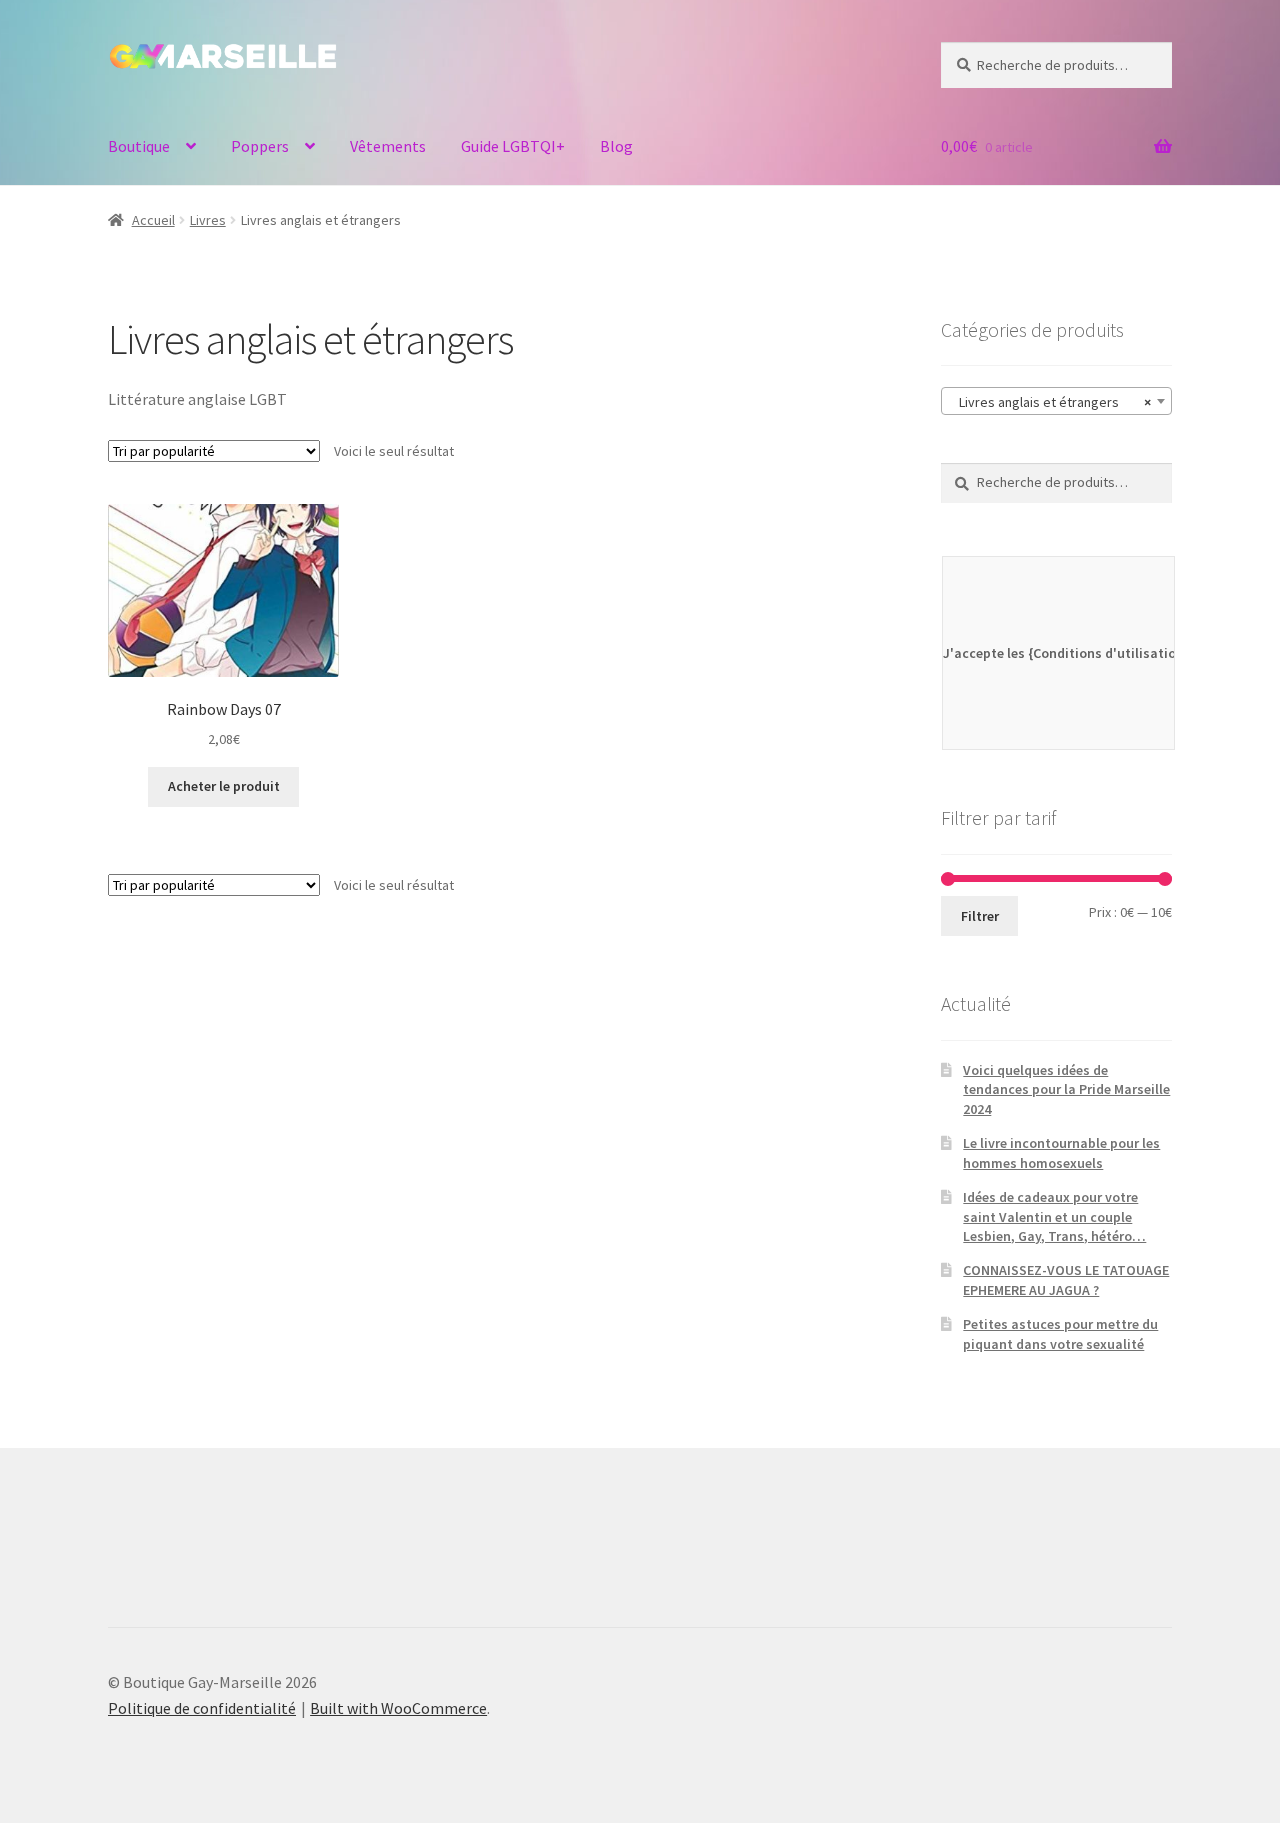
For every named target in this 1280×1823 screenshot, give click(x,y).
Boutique (139, 146)
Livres (208, 220)
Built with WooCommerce (398, 1708)
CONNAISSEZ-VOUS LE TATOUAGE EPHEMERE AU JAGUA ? (1066, 1280)
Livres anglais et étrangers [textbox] (1050, 402)
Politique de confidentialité (202, 1708)
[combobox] (1056, 401)
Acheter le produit (224, 786)
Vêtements (388, 146)
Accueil (153, 220)
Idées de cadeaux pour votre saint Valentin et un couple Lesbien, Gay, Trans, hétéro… (1054, 1217)
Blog (616, 146)
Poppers (260, 146)
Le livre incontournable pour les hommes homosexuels (1061, 1153)
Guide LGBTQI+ (513, 146)
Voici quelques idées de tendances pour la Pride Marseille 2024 (1066, 1090)
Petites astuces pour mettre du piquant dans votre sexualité (1060, 1334)
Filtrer (980, 916)
